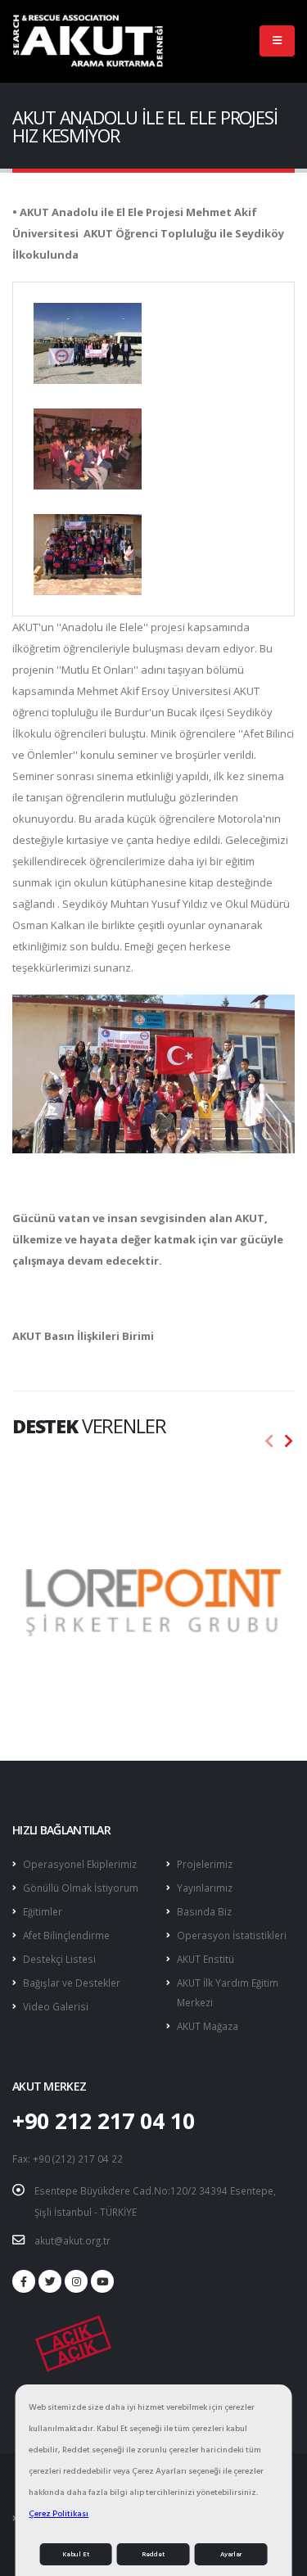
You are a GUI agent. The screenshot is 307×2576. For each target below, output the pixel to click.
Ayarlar (231, 2554)
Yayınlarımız (205, 1888)
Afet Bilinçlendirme (66, 1935)
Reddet (153, 2554)
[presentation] (269, 1441)
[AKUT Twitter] (50, 2281)
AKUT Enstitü (205, 1959)
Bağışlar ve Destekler (72, 1983)
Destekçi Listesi (59, 1959)
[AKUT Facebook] (24, 2281)
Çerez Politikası (59, 2513)
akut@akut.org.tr (72, 2240)
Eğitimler (43, 1911)
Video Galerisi (56, 2006)
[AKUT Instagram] (76, 2281)
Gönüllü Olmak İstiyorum (81, 1888)
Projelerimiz (205, 1864)
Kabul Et (76, 2554)
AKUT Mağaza (208, 2026)
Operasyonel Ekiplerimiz (80, 1864)
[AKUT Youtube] (102, 2281)
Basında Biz (204, 1911)
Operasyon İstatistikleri (232, 1935)
